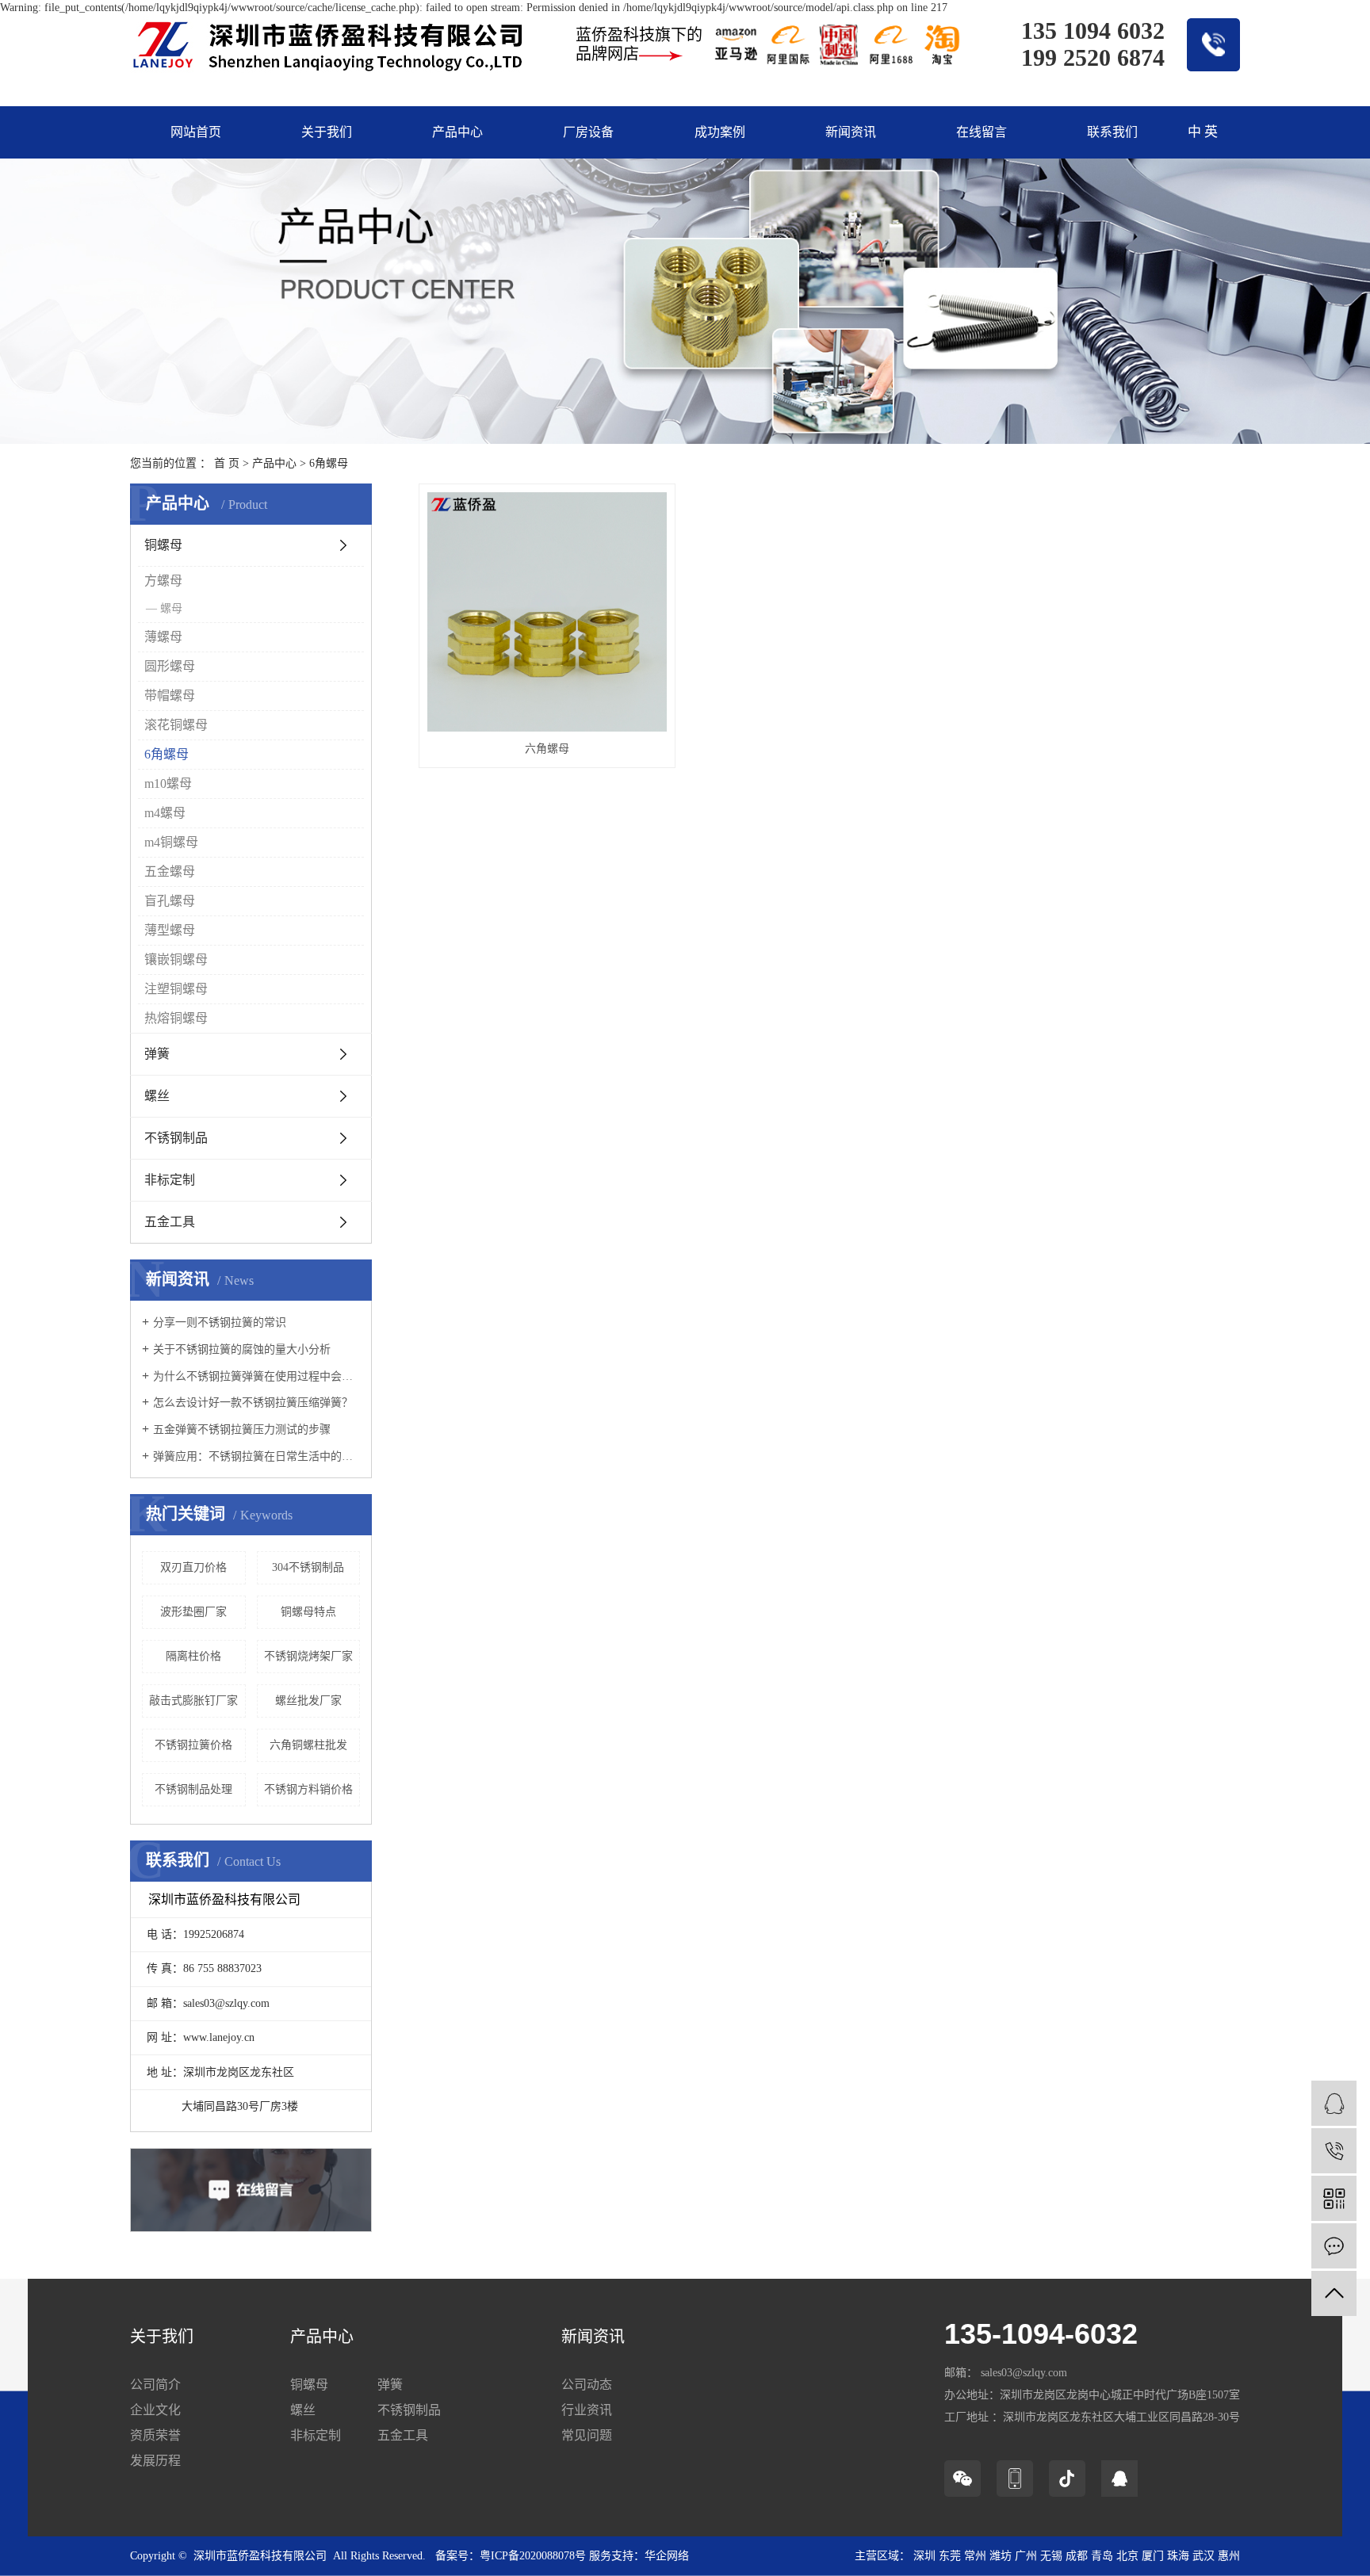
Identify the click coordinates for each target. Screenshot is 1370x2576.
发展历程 (155, 2461)
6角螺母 (329, 463)
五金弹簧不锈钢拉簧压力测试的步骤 (242, 1429)
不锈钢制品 (176, 1138)
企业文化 (155, 2410)
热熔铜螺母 (176, 1018)
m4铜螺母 (171, 842)
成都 (1077, 2556)
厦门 (1153, 2556)
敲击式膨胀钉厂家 (193, 1701)
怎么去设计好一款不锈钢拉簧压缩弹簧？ (253, 1403)
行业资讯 (587, 2410)
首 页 (227, 463)
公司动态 (587, 2385)
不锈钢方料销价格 (308, 1789)
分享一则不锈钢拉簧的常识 (220, 1322)
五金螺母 (170, 871)
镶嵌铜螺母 (176, 959)
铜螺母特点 (308, 1612)
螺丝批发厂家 (308, 1701)
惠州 (1229, 2556)
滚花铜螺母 (176, 725)
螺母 (171, 608)
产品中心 (457, 132)
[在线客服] (1334, 2103)
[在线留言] (1334, 2246)
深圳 (924, 2556)
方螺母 (163, 581)
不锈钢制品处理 (193, 1789)
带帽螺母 (170, 696)
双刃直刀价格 (193, 1567)
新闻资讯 (851, 132)
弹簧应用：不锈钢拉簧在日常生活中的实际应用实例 (256, 1456)
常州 (975, 2556)
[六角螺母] (547, 612)
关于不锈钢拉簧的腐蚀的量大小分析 (242, 1349)
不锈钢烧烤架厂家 (308, 1656)
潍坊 (1001, 2556)
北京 (1127, 2556)
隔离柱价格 (193, 1656)
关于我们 (327, 132)
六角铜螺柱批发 (308, 1745)
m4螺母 (165, 813)
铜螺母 (163, 545)
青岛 (1102, 2556)
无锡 (1051, 2556)
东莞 (950, 2556)
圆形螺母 (170, 666)
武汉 (1204, 2556)
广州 (1026, 2556)
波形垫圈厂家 (193, 1612)
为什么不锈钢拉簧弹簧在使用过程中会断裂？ (256, 1376)
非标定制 (170, 1180)
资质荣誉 (155, 2435)
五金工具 (170, 1222)
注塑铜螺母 (176, 989)
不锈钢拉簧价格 (193, 1745)
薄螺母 (163, 637)
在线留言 (982, 132)
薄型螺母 (170, 930)
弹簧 (157, 1054)
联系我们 (1112, 132)
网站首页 (196, 132)
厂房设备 (588, 132)
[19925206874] (1334, 2151)
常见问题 (587, 2435)
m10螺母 (168, 784)
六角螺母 (547, 749)
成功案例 (720, 132)
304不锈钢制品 (308, 1567)
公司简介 (155, 2385)
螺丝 (157, 1096)
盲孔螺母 (170, 901)
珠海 (1178, 2556)
